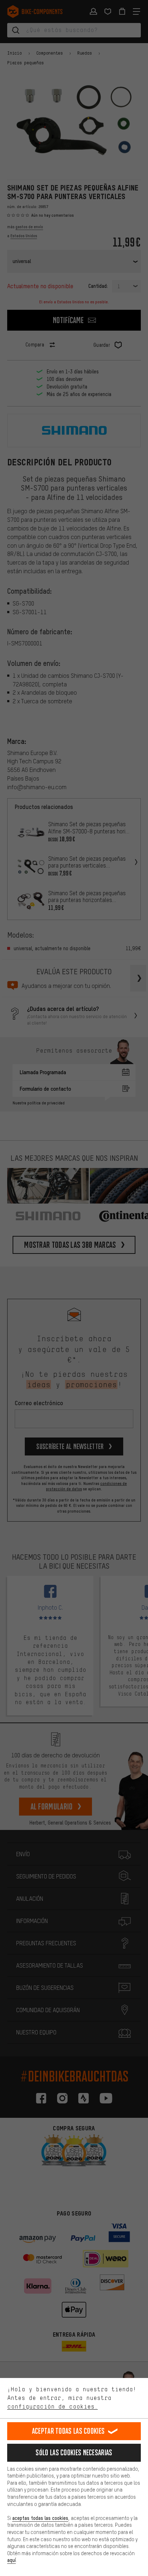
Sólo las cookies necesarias (74, 2453)
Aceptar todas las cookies (68, 2431)
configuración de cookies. (52, 2406)
